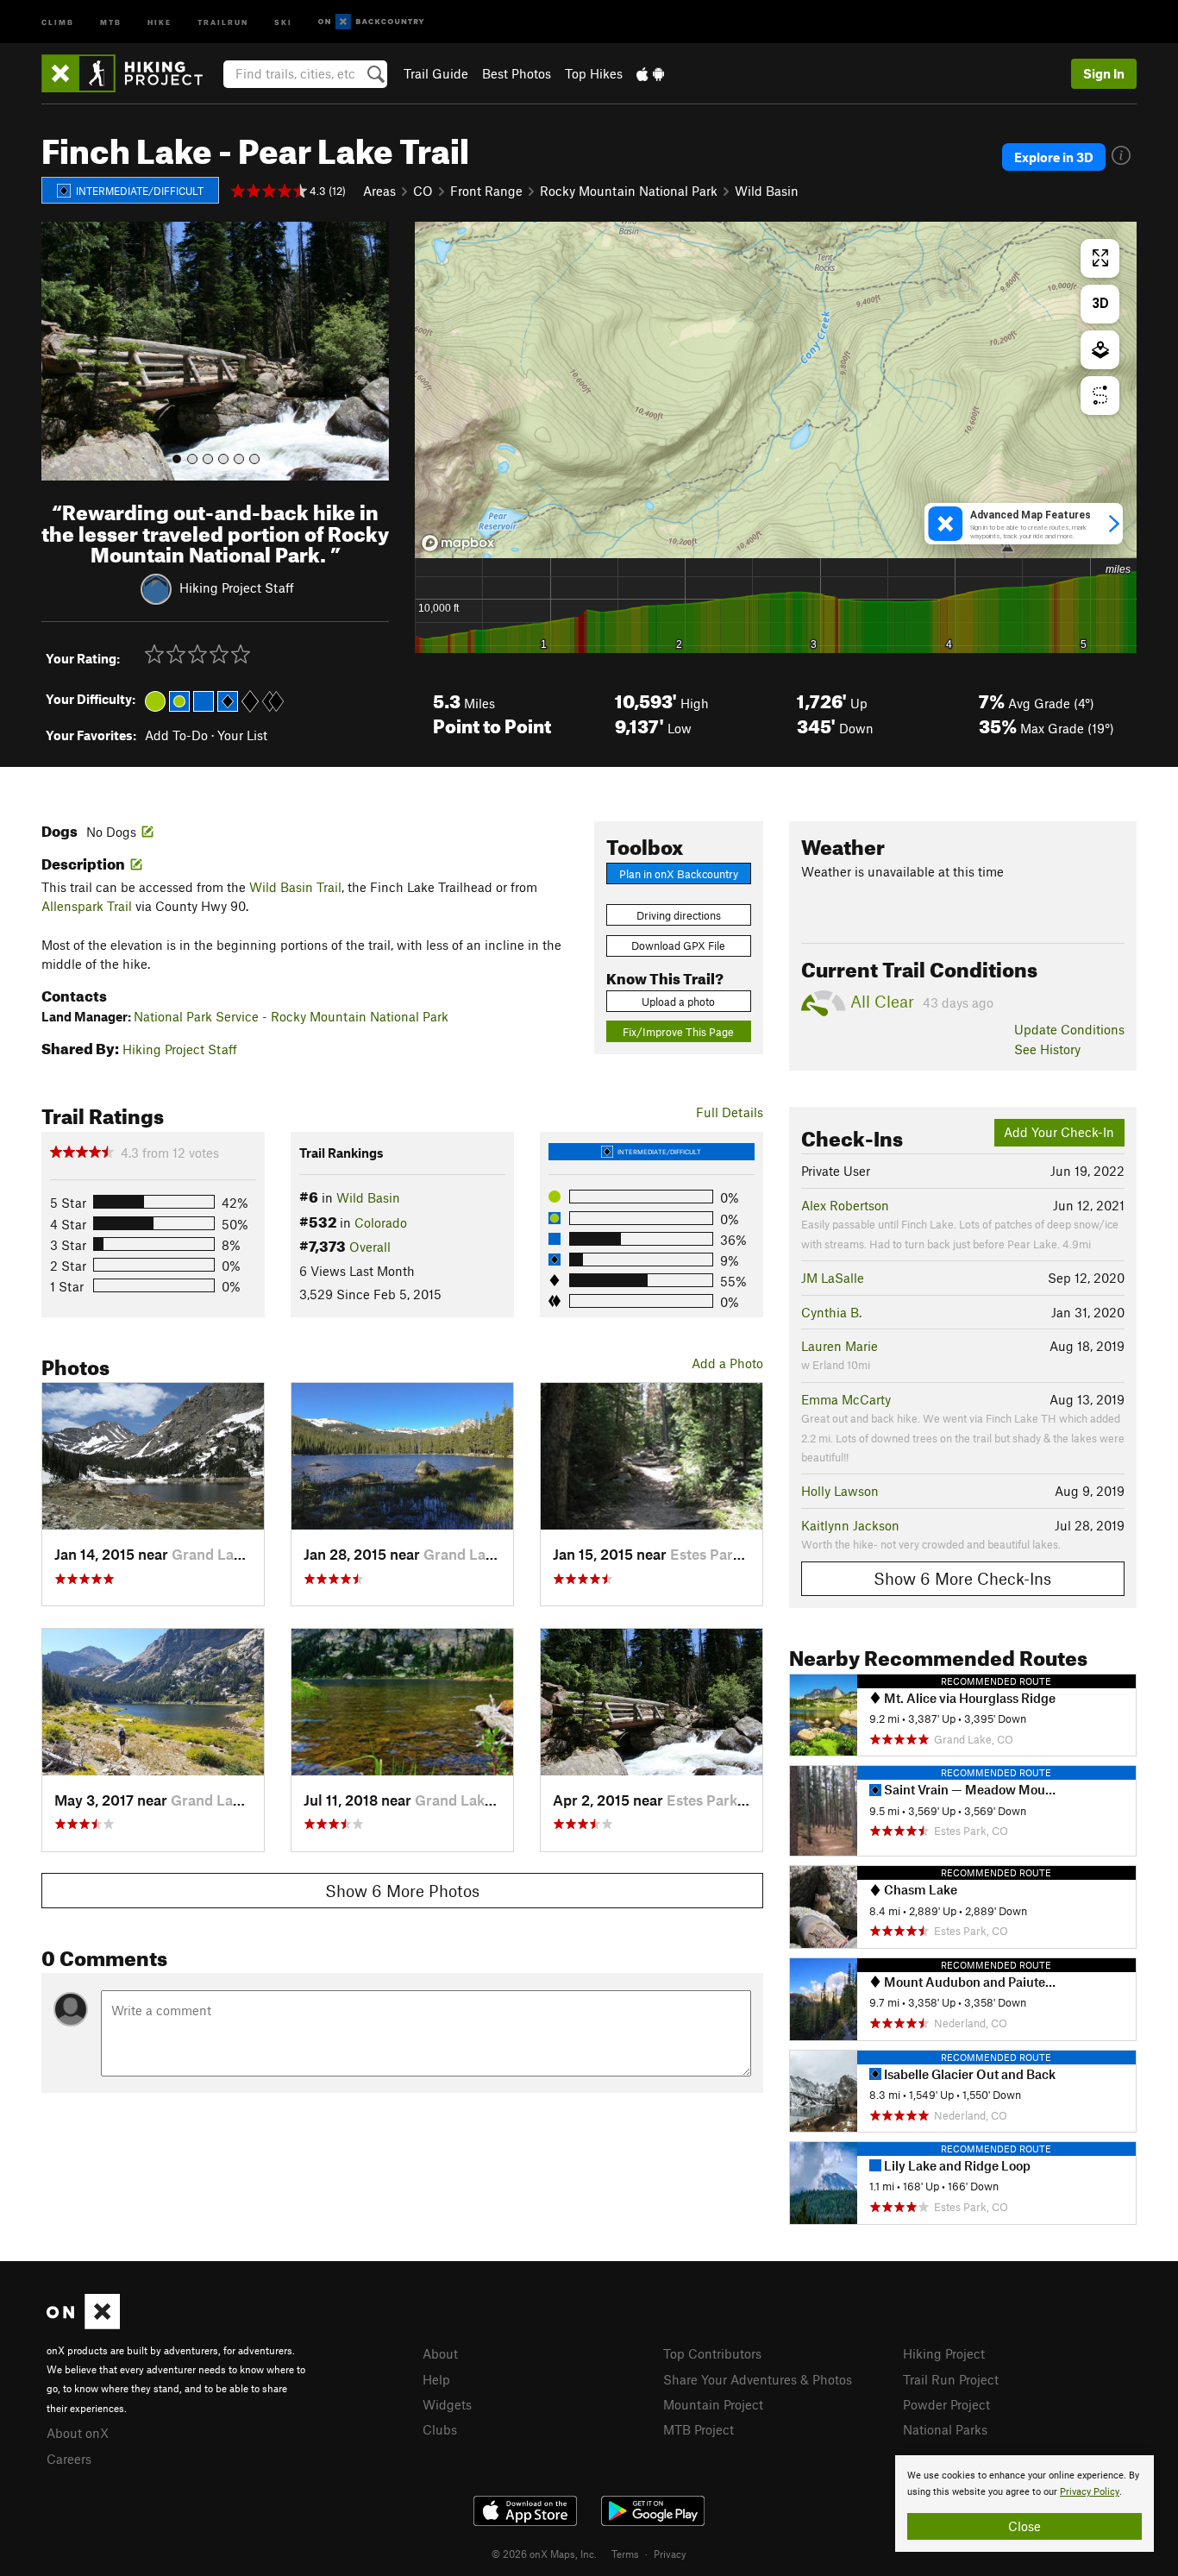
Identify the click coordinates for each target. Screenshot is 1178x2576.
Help (436, 2379)
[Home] (131, 73)
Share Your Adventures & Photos (758, 2379)
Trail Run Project (951, 2379)
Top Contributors (712, 2353)
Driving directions (679, 915)
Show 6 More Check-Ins (962, 1578)
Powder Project (946, 2404)
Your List (242, 735)
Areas (379, 191)
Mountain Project (713, 2404)
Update (1069, 1029)
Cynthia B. (831, 1312)
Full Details (730, 1112)
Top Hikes (594, 73)
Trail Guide (436, 73)
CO (423, 191)
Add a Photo (727, 1363)
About (440, 2353)
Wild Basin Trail (295, 887)
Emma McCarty (846, 1399)
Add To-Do (176, 735)
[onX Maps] (83, 2324)
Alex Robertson (845, 1205)
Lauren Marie (840, 1346)
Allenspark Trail (87, 906)
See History (1047, 1049)
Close (1024, 2526)
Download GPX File (678, 946)
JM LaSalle (833, 1278)
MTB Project (699, 2429)
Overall (370, 1247)
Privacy (670, 2554)
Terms (625, 2554)
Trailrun (223, 21)
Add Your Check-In (1059, 1132)
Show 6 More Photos (402, 1891)
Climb (58, 21)
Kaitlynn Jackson (850, 1525)
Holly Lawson (840, 1491)
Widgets (447, 2404)
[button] (59, 351)
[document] (1024, 2504)
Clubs (440, 2429)
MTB (111, 21)
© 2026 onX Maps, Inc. (544, 2554)
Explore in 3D (1054, 157)
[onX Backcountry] (371, 22)
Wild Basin (767, 191)
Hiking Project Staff (237, 587)
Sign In (1104, 73)
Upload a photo (678, 1002)
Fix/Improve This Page (678, 1032)
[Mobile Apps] (650, 73)
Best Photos (517, 73)
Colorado (381, 1222)
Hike (160, 21)
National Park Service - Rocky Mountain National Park (291, 1016)
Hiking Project (944, 2353)
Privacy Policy (1090, 2492)
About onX (78, 2433)
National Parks (945, 2429)
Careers (69, 2459)
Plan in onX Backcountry (679, 874)
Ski (283, 21)
